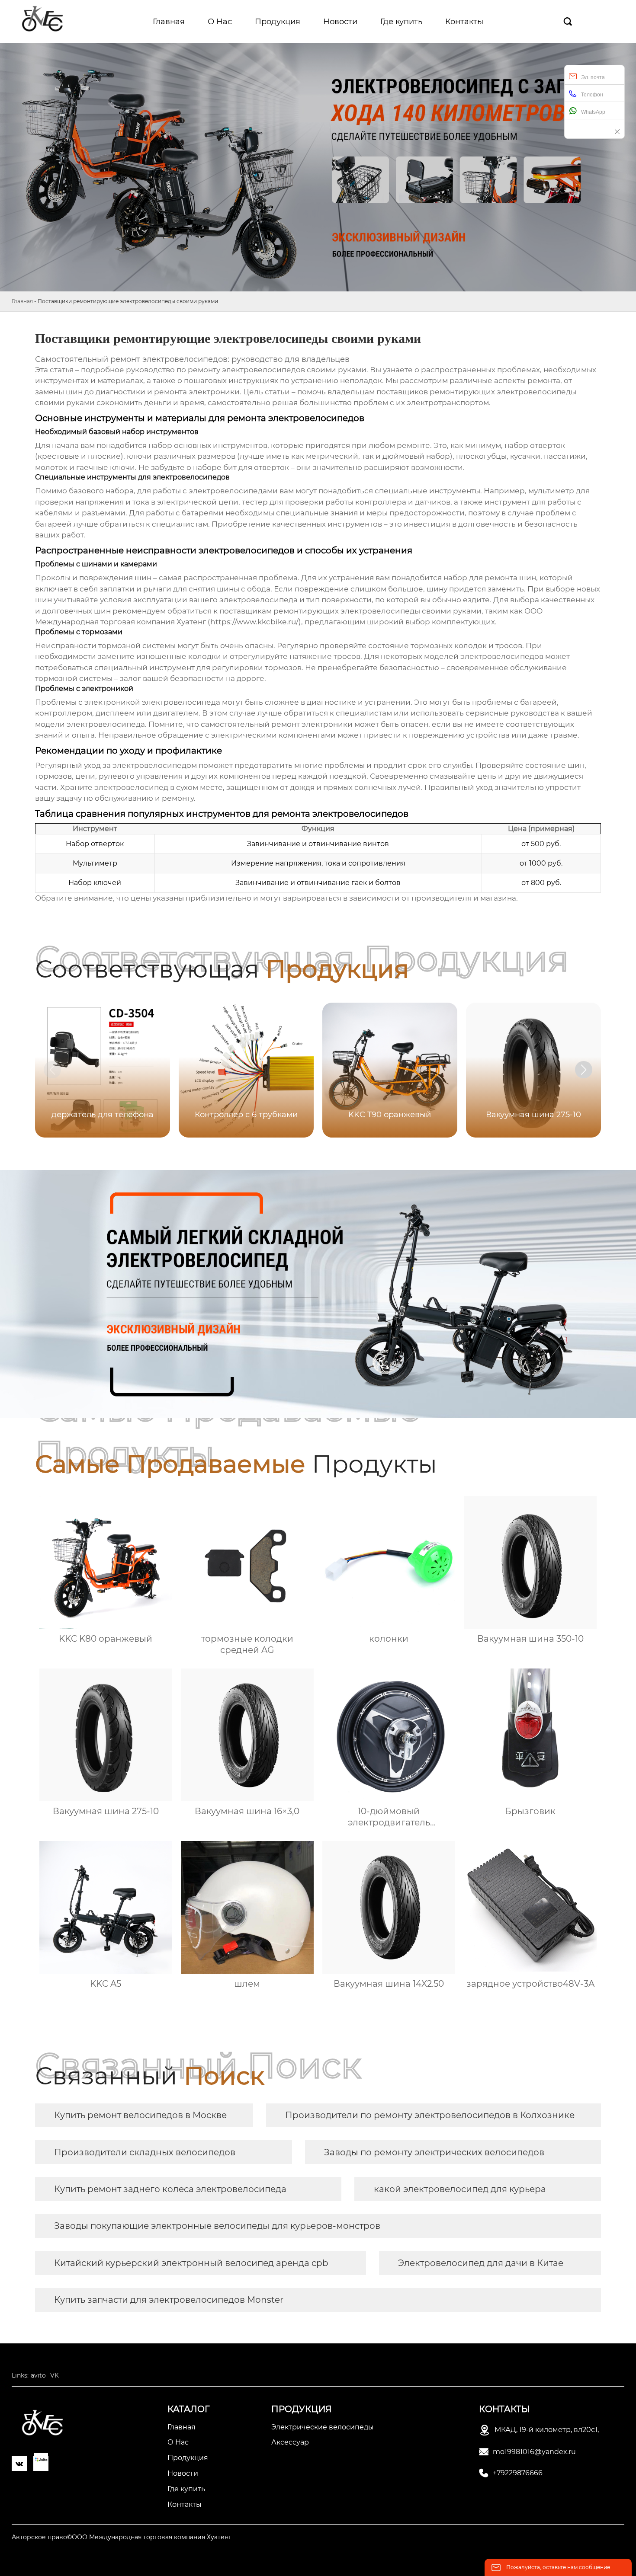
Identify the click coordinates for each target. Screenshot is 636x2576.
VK (55, 2375)
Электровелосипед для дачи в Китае (481, 2263)
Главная (22, 301)
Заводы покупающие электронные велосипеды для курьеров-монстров (217, 2226)
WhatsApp (593, 112)
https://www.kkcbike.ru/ (254, 622)
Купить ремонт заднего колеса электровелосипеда (170, 2189)
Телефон (592, 95)
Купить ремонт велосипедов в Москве (140, 2115)
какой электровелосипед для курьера (460, 2189)
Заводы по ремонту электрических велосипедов (434, 2152)
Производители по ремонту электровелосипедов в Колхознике (430, 2115)
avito (38, 2375)
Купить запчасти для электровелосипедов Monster (169, 2300)
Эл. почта (593, 77)
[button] (584, 1070)
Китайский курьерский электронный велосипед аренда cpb (191, 2263)
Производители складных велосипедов (145, 2152)
